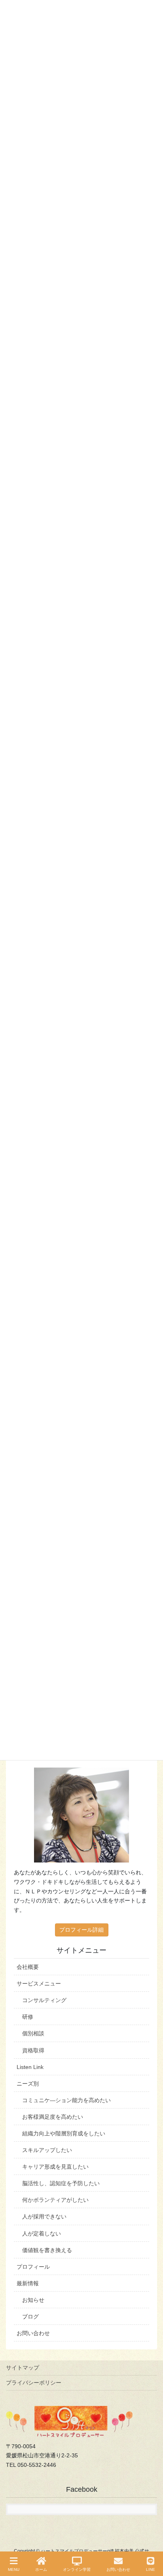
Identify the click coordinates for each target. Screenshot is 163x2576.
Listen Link (30, 2067)
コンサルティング (44, 2000)
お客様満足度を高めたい (53, 2117)
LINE (151, 2569)
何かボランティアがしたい (55, 2200)
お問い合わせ (33, 2333)
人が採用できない (44, 2216)
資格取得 (33, 2050)
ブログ (30, 2317)
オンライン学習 (77, 2569)
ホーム (41, 2569)
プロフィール (33, 2267)
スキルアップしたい (47, 2150)
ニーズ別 (28, 2084)
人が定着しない (42, 2233)
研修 (28, 2017)
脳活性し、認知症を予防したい (61, 2183)
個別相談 (33, 2033)
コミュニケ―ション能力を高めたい (66, 2100)
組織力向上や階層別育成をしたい (64, 2133)
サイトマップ (23, 2368)
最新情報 (28, 2283)
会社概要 (28, 1967)
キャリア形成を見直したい (55, 2167)
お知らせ (33, 2300)
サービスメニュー (39, 1984)
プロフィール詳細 (81, 1930)
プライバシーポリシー (34, 2383)
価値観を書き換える (47, 2250)
